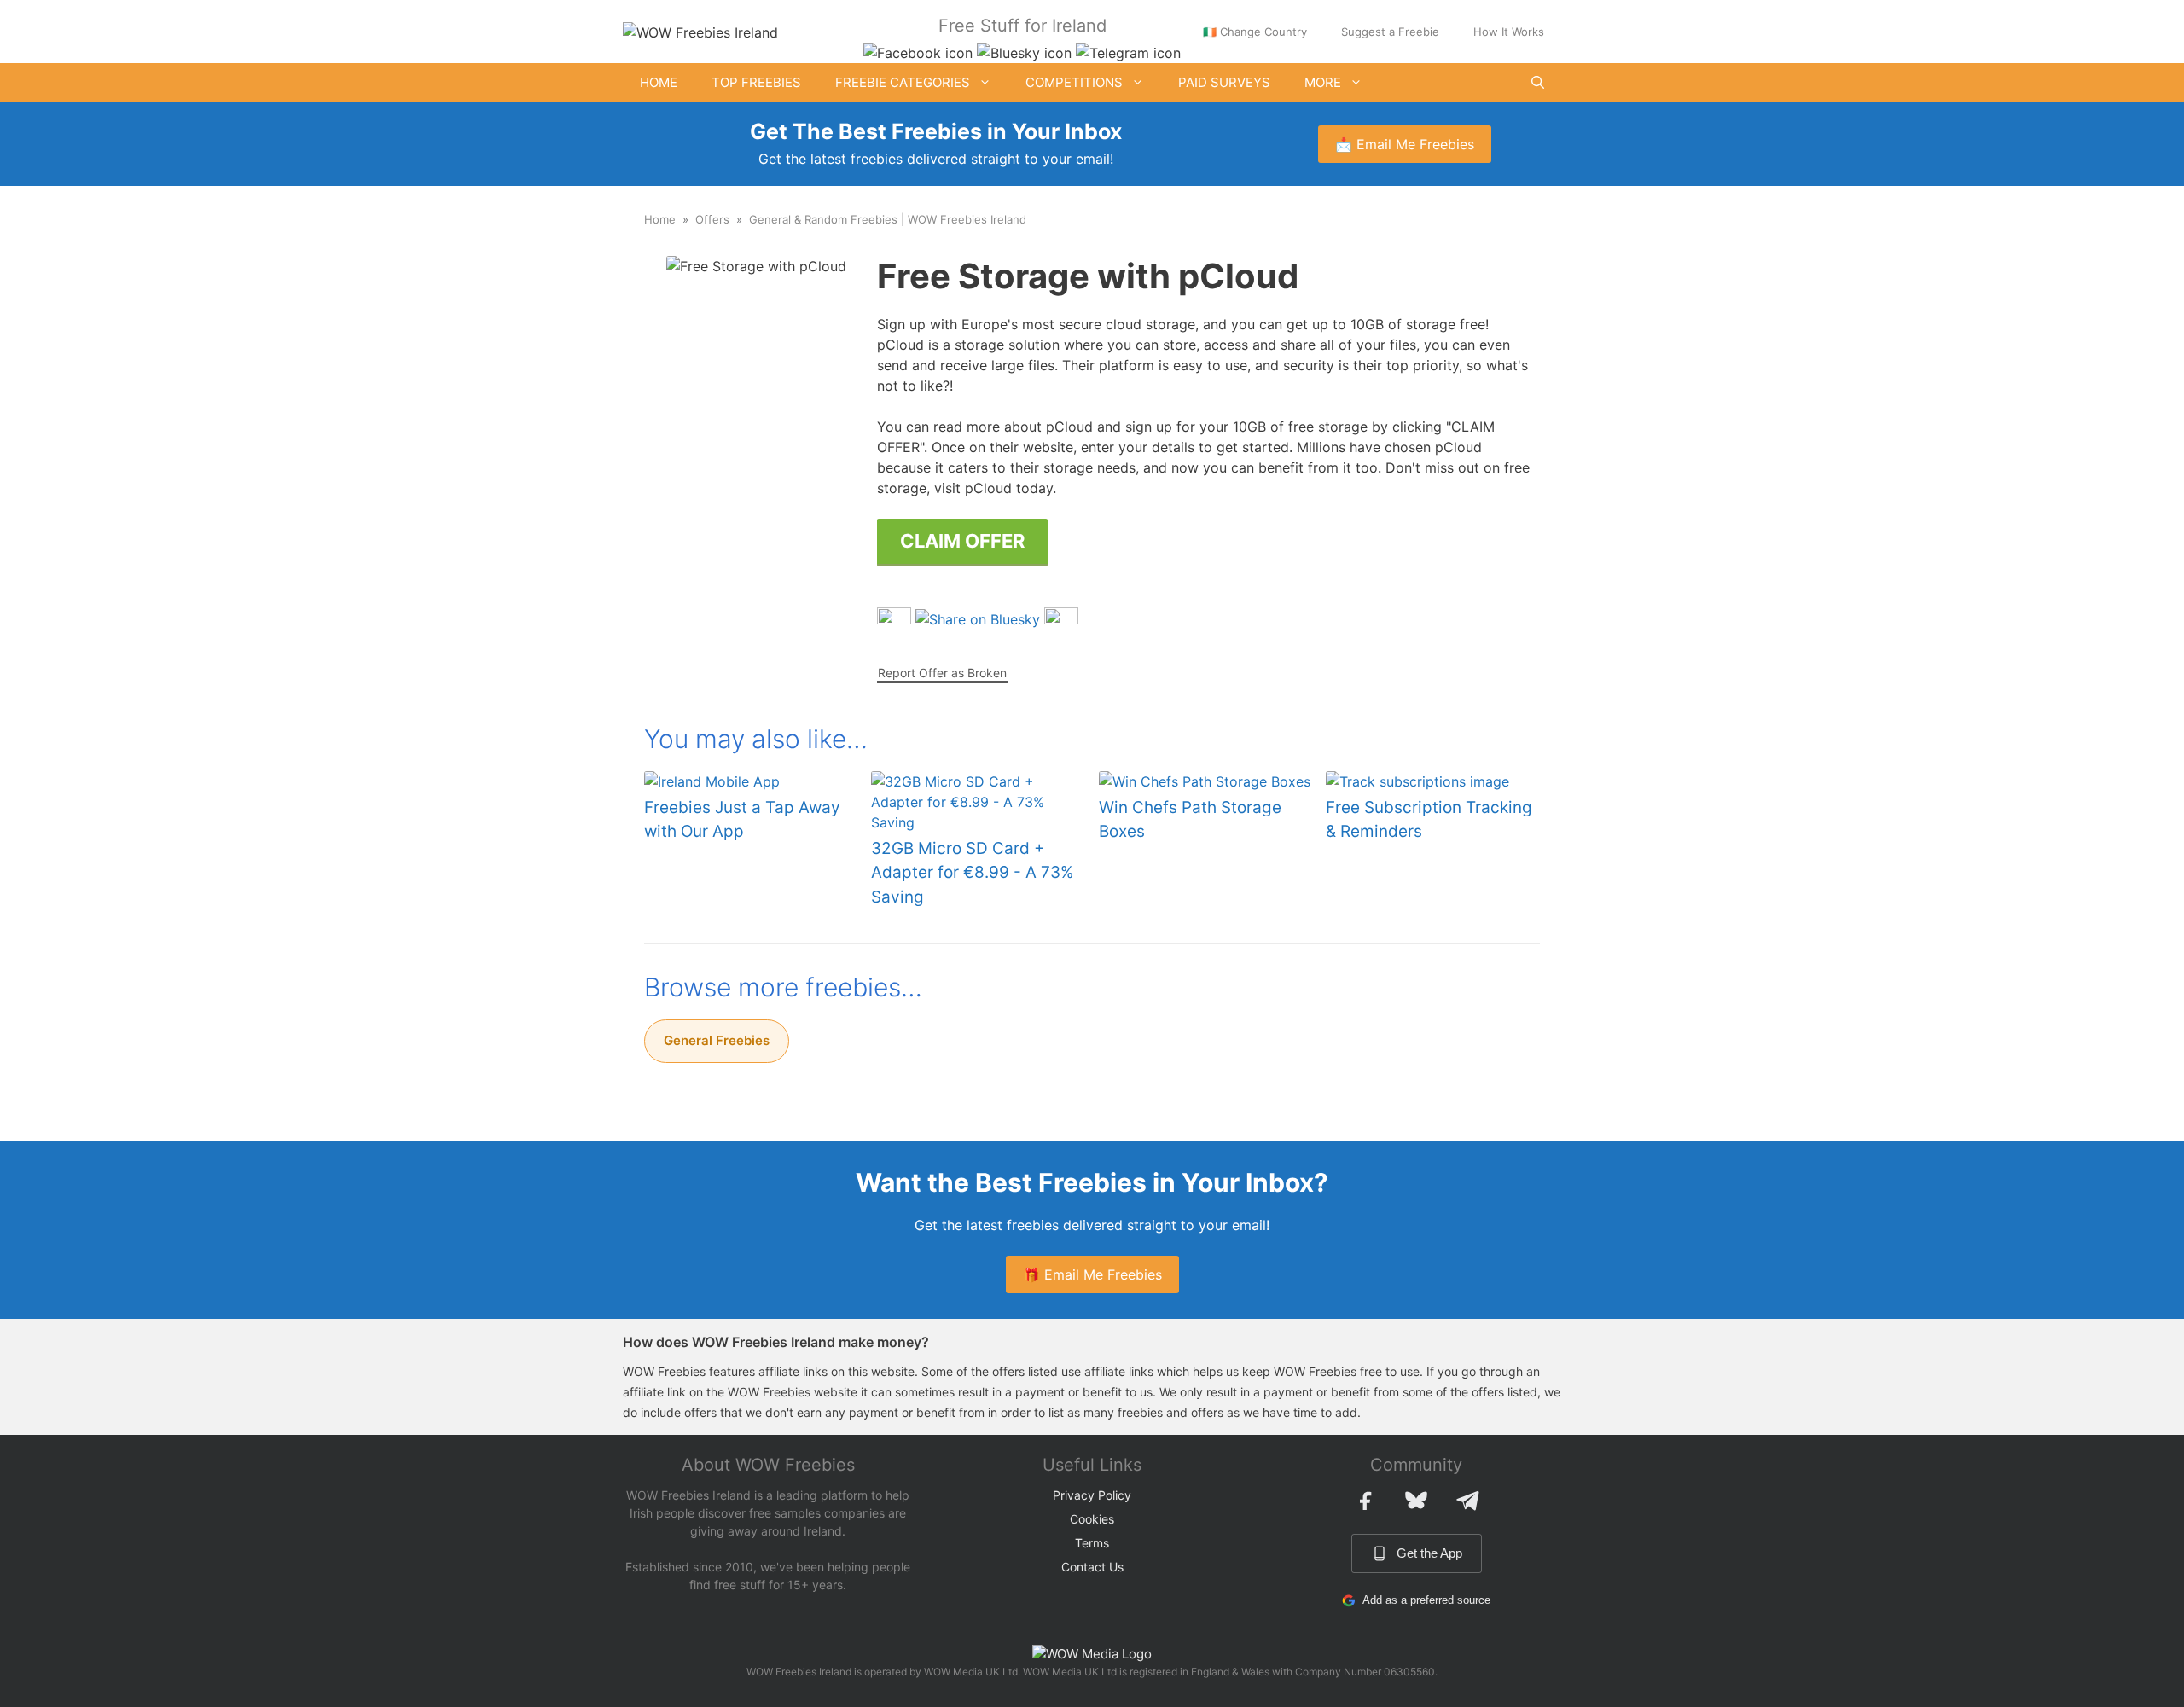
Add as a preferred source (1426, 1600)
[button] (1538, 82)
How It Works (1509, 32)
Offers (712, 219)
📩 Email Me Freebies (1405, 144)
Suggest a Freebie (1390, 32)
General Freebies (717, 1040)
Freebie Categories (903, 82)
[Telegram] (1467, 1501)
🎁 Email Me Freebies (1092, 1274)
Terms (1092, 1543)
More (1323, 82)
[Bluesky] (1416, 1501)
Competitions (1074, 82)
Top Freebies (756, 82)
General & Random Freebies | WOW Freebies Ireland (888, 219)
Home (659, 82)
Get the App (1429, 1553)
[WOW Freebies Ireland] (700, 31)
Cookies (1092, 1519)
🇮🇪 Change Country (1255, 32)
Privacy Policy (1092, 1495)
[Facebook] (1365, 1501)
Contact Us (1092, 1567)
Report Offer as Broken (942, 673)
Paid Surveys (1224, 82)
